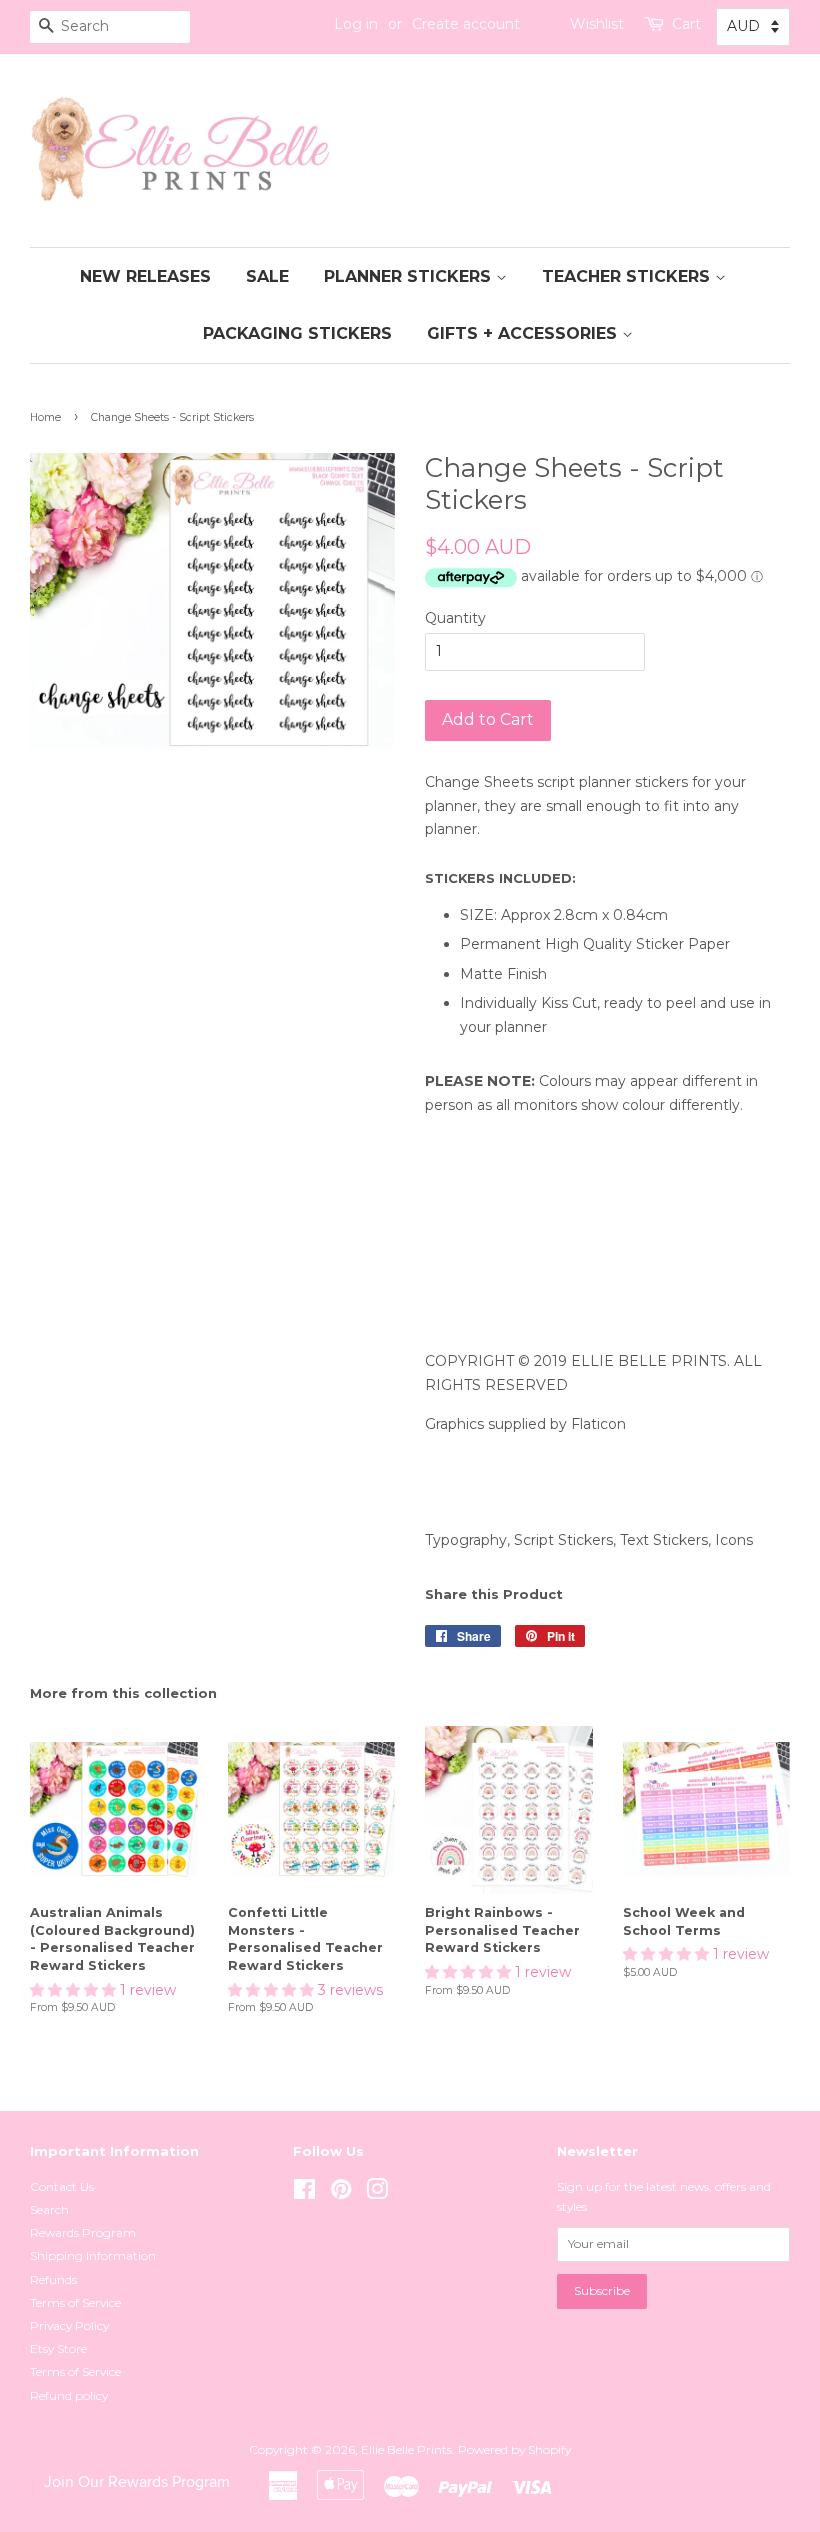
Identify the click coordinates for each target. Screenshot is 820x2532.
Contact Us (62, 2186)
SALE (267, 276)
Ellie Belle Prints (406, 2449)
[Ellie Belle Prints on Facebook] (304, 2193)
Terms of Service (75, 2302)
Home (45, 417)
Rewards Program (83, 2232)
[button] (75, 1990)
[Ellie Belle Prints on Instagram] (377, 2193)
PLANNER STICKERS (410, 276)
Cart (686, 24)
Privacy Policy (69, 2325)
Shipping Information (93, 2255)
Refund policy (69, 2395)
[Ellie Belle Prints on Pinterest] (341, 2193)
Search (49, 2209)
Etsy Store (58, 2348)
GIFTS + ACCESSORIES (524, 333)
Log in (356, 24)
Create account (466, 24)
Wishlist (597, 24)
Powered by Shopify (514, 2449)
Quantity (455, 618)
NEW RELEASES (145, 276)
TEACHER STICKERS (628, 276)
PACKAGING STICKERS (297, 333)
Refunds (53, 2279)
